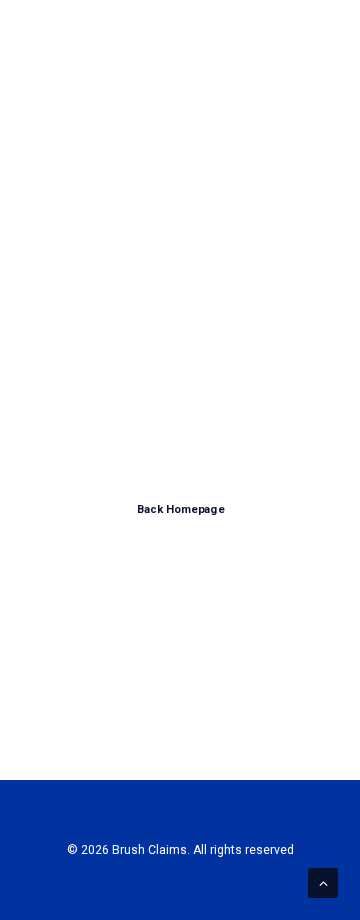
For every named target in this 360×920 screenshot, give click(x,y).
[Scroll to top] (323, 882)
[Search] (253, 42)
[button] (314, 42)
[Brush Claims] (79, 42)
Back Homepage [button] (179, 509)
